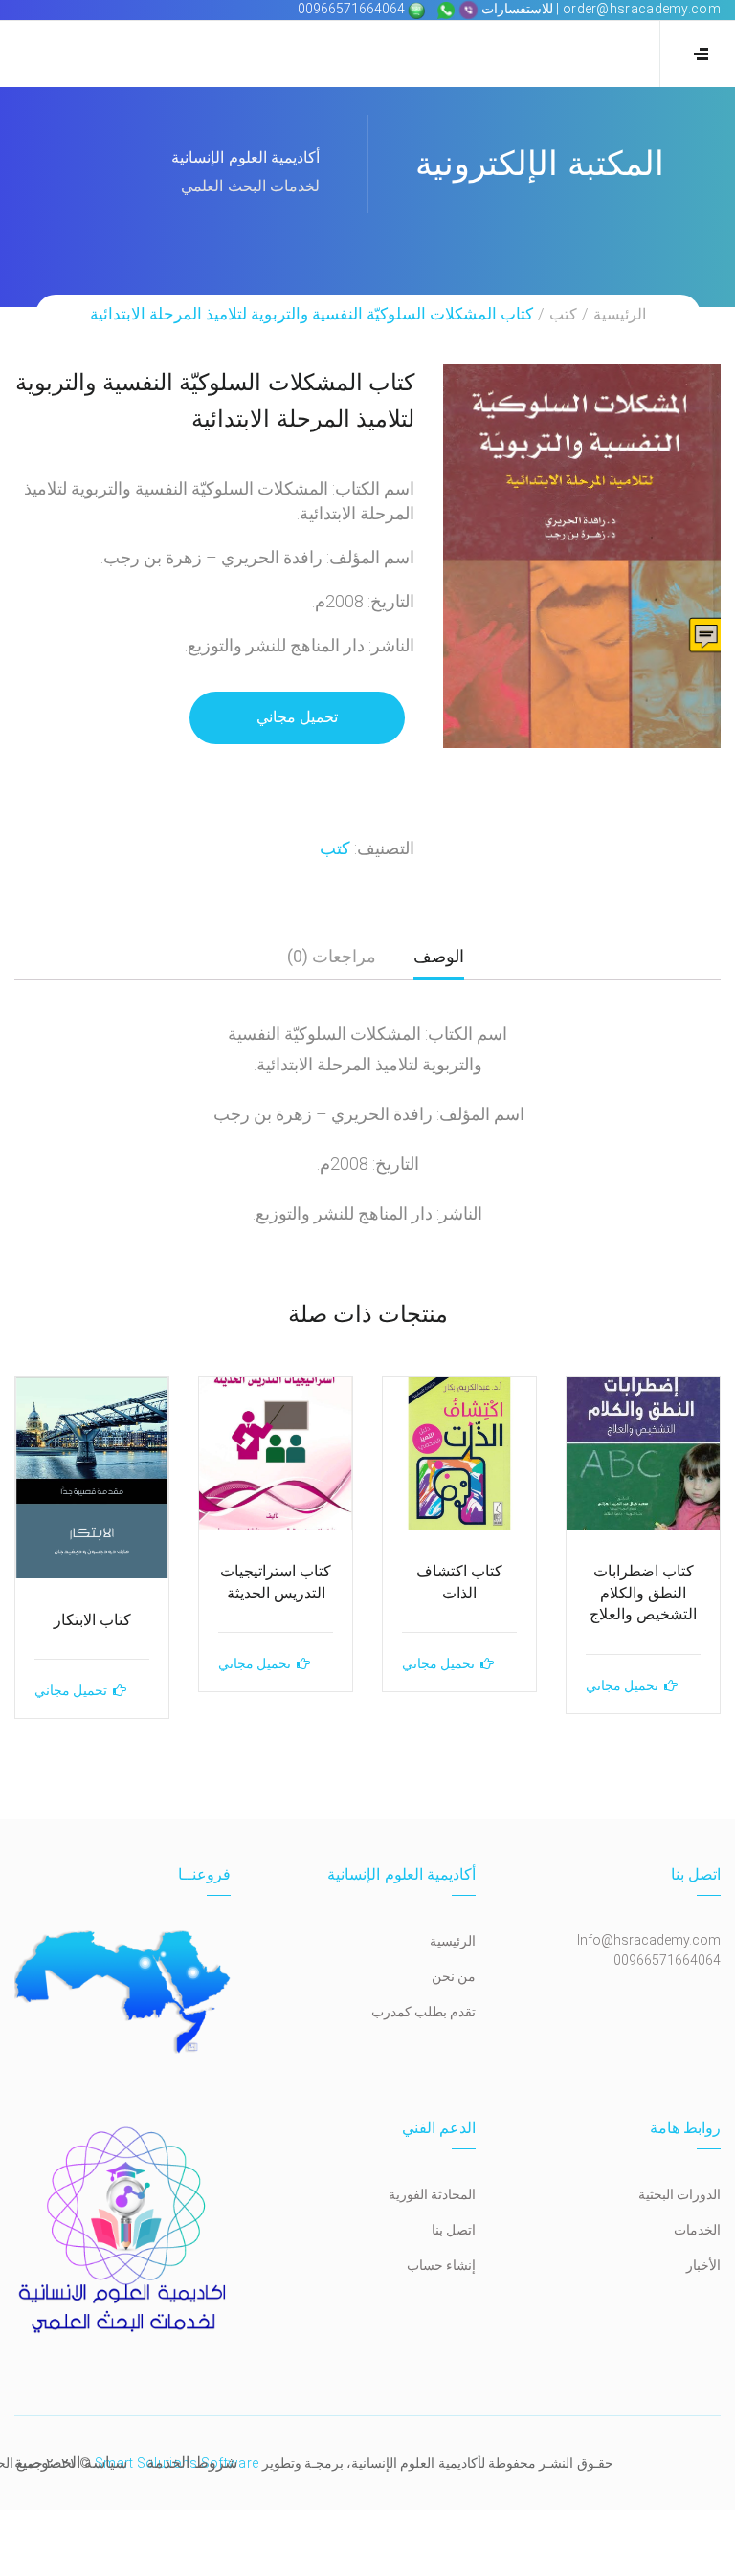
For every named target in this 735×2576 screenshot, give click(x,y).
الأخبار (703, 2265)
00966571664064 (353, 9)
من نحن (454, 1976)
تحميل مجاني (297, 717)
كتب (563, 314)
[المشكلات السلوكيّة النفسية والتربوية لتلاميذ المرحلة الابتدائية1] (582, 556)
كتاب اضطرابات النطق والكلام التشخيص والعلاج (643, 1593)
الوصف (439, 956)
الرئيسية (620, 314)
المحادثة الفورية (432, 2194)
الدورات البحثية (679, 2194)
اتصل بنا (454, 2230)
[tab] (439, 964)
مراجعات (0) (332, 956)
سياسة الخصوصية (71, 2463)
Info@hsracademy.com (649, 1940)
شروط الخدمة (191, 2463)
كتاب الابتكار (92, 1620)
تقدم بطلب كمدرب (423, 2012)
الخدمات (697, 2230)
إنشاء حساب (441, 2265)
